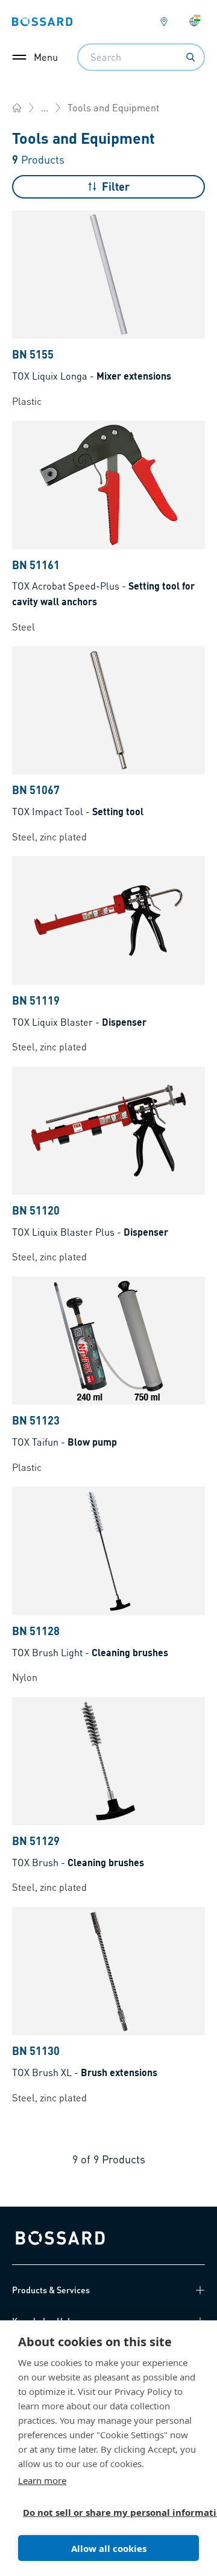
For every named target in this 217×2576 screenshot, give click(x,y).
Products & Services (51, 2290)
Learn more (42, 2480)
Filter (116, 186)
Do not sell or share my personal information (104, 2512)
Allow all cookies (109, 2548)
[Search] (190, 57)
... (45, 107)
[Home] (17, 108)
